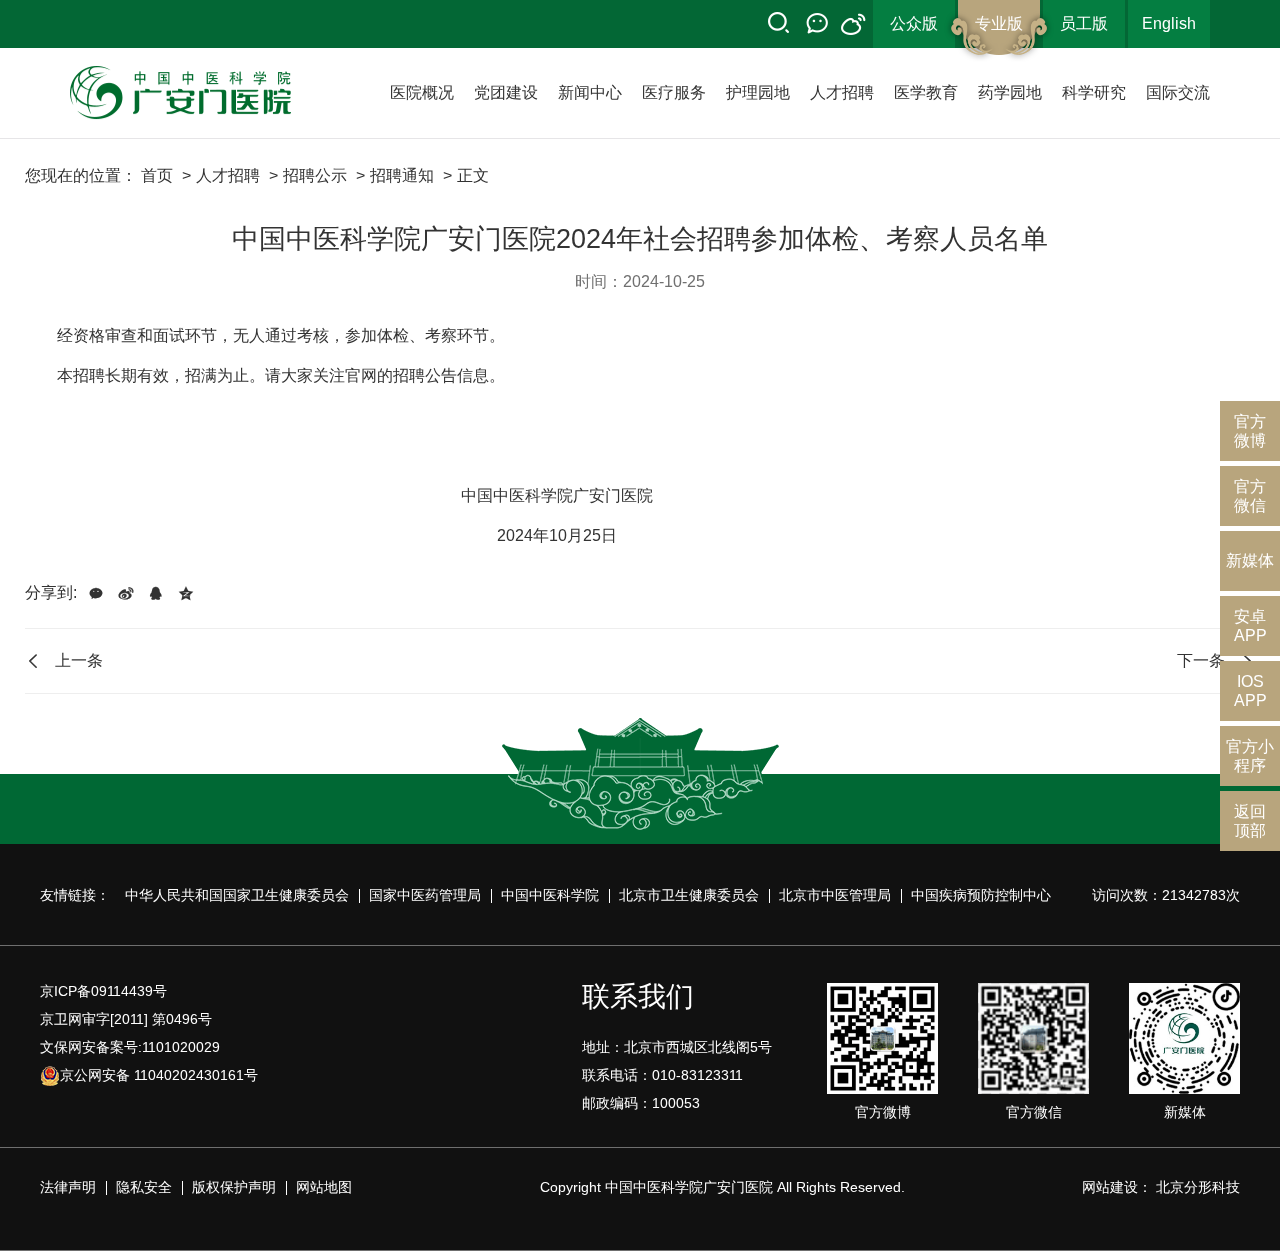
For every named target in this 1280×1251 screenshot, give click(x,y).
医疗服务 (674, 92)
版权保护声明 (234, 1187)
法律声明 (68, 1187)
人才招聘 (842, 92)
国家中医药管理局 (425, 895)
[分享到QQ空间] (186, 593)
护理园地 (758, 92)
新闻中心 (590, 92)
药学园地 (1010, 92)
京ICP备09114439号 (103, 991)
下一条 (1201, 660)
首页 (157, 175)
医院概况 (422, 92)
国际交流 (1178, 92)
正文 (473, 175)
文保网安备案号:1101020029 (130, 1047)
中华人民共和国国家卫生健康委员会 (237, 895)
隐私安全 (144, 1187)
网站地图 (324, 1187)
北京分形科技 (1198, 1187)
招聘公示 (315, 175)
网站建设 (1110, 1187)
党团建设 (506, 92)
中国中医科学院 (550, 895)
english (1169, 23)
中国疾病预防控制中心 (981, 895)
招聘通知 (402, 175)
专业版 (999, 23)
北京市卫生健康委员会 (689, 895)
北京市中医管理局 (835, 895)
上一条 (79, 660)
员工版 (1084, 23)
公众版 (914, 23)
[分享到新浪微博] (126, 593)
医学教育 (926, 92)
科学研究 (1094, 92)
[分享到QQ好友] (156, 593)
